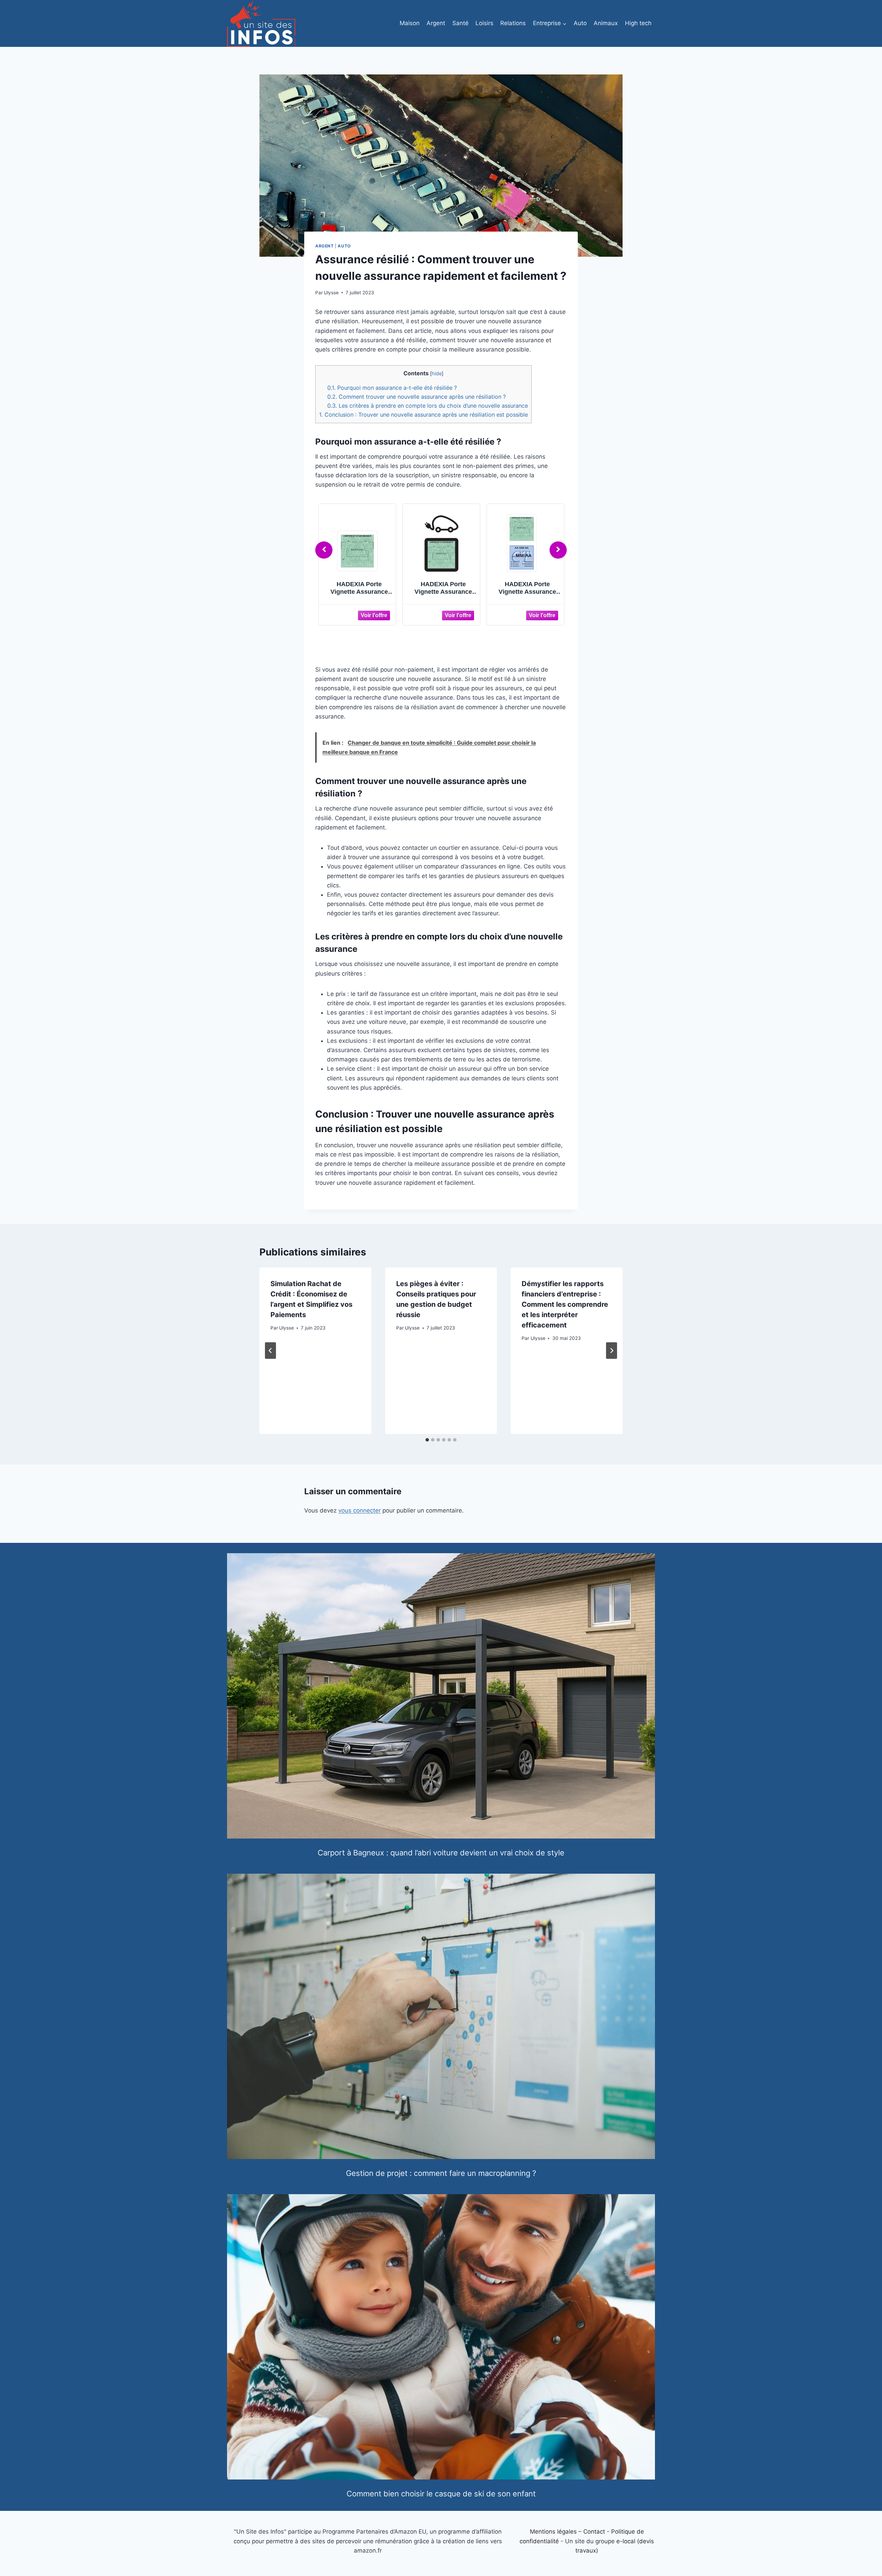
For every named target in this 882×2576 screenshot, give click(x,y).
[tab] (427, 1440)
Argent (436, 23)
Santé (460, 23)
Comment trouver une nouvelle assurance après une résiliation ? (417, 397)
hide (437, 374)
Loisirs (484, 23)
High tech (638, 23)
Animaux (606, 23)
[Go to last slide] (270, 1351)
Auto (580, 23)
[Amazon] (360, 615)
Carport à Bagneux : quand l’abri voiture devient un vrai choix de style (441, 1853)
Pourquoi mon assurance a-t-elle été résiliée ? (392, 388)
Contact (594, 2532)
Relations (513, 23)
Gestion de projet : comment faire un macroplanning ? (441, 2173)
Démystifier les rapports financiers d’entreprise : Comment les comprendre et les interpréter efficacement (565, 1304)
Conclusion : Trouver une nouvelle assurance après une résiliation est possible (423, 415)
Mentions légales (553, 2532)
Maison (410, 23)
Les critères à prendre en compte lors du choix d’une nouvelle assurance (428, 406)
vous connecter (360, 1510)
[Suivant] (612, 1351)
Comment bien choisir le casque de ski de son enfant (441, 2494)
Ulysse (331, 293)
